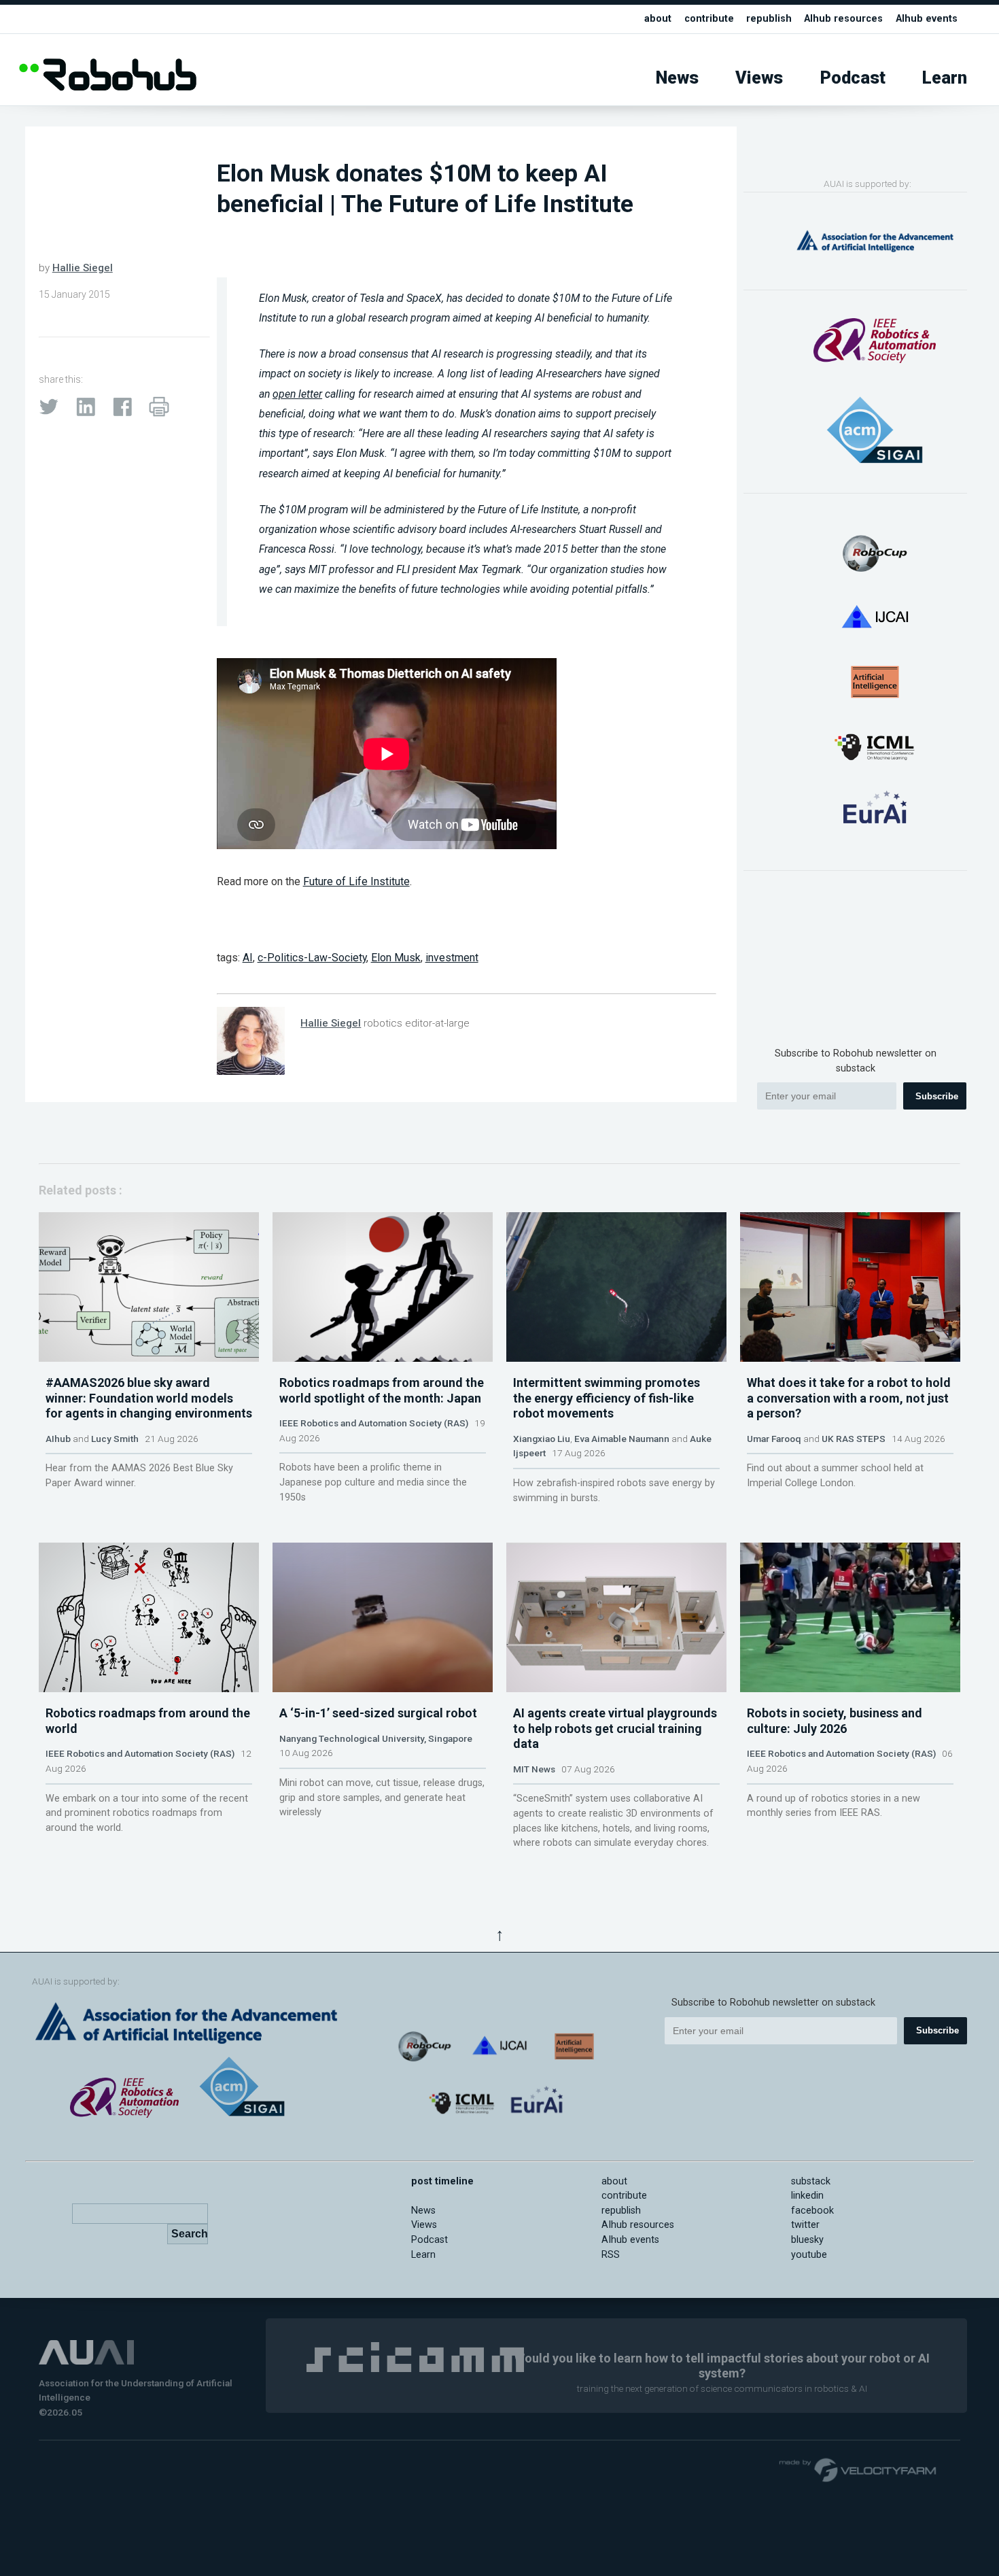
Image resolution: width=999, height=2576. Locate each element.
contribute (709, 19)
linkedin (807, 2196)
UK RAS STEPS (854, 1439)
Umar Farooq (774, 1439)
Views (759, 78)
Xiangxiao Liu (542, 1439)
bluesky (807, 2240)
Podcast (853, 78)
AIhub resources (843, 19)
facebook (812, 2211)
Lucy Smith (115, 1439)
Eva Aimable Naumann (622, 1439)
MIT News (534, 1769)
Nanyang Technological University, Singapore (376, 1738)
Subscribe (937, 1096)
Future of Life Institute (356, 881)
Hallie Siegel (83, 268)
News (677, 78)
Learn (945, 78)
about (658, 19)
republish (769, 19)
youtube (809, 2255)
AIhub (58, 1439)
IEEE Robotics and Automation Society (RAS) (374, 1423)
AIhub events (927, 19)
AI (248, 958)
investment (452, 958)
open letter (297, 394)
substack (811, 2181)
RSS (611, 2255)
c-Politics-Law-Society (312, 958)
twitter (805, 2225)
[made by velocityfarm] (858, 2469)
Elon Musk (396, 958)
